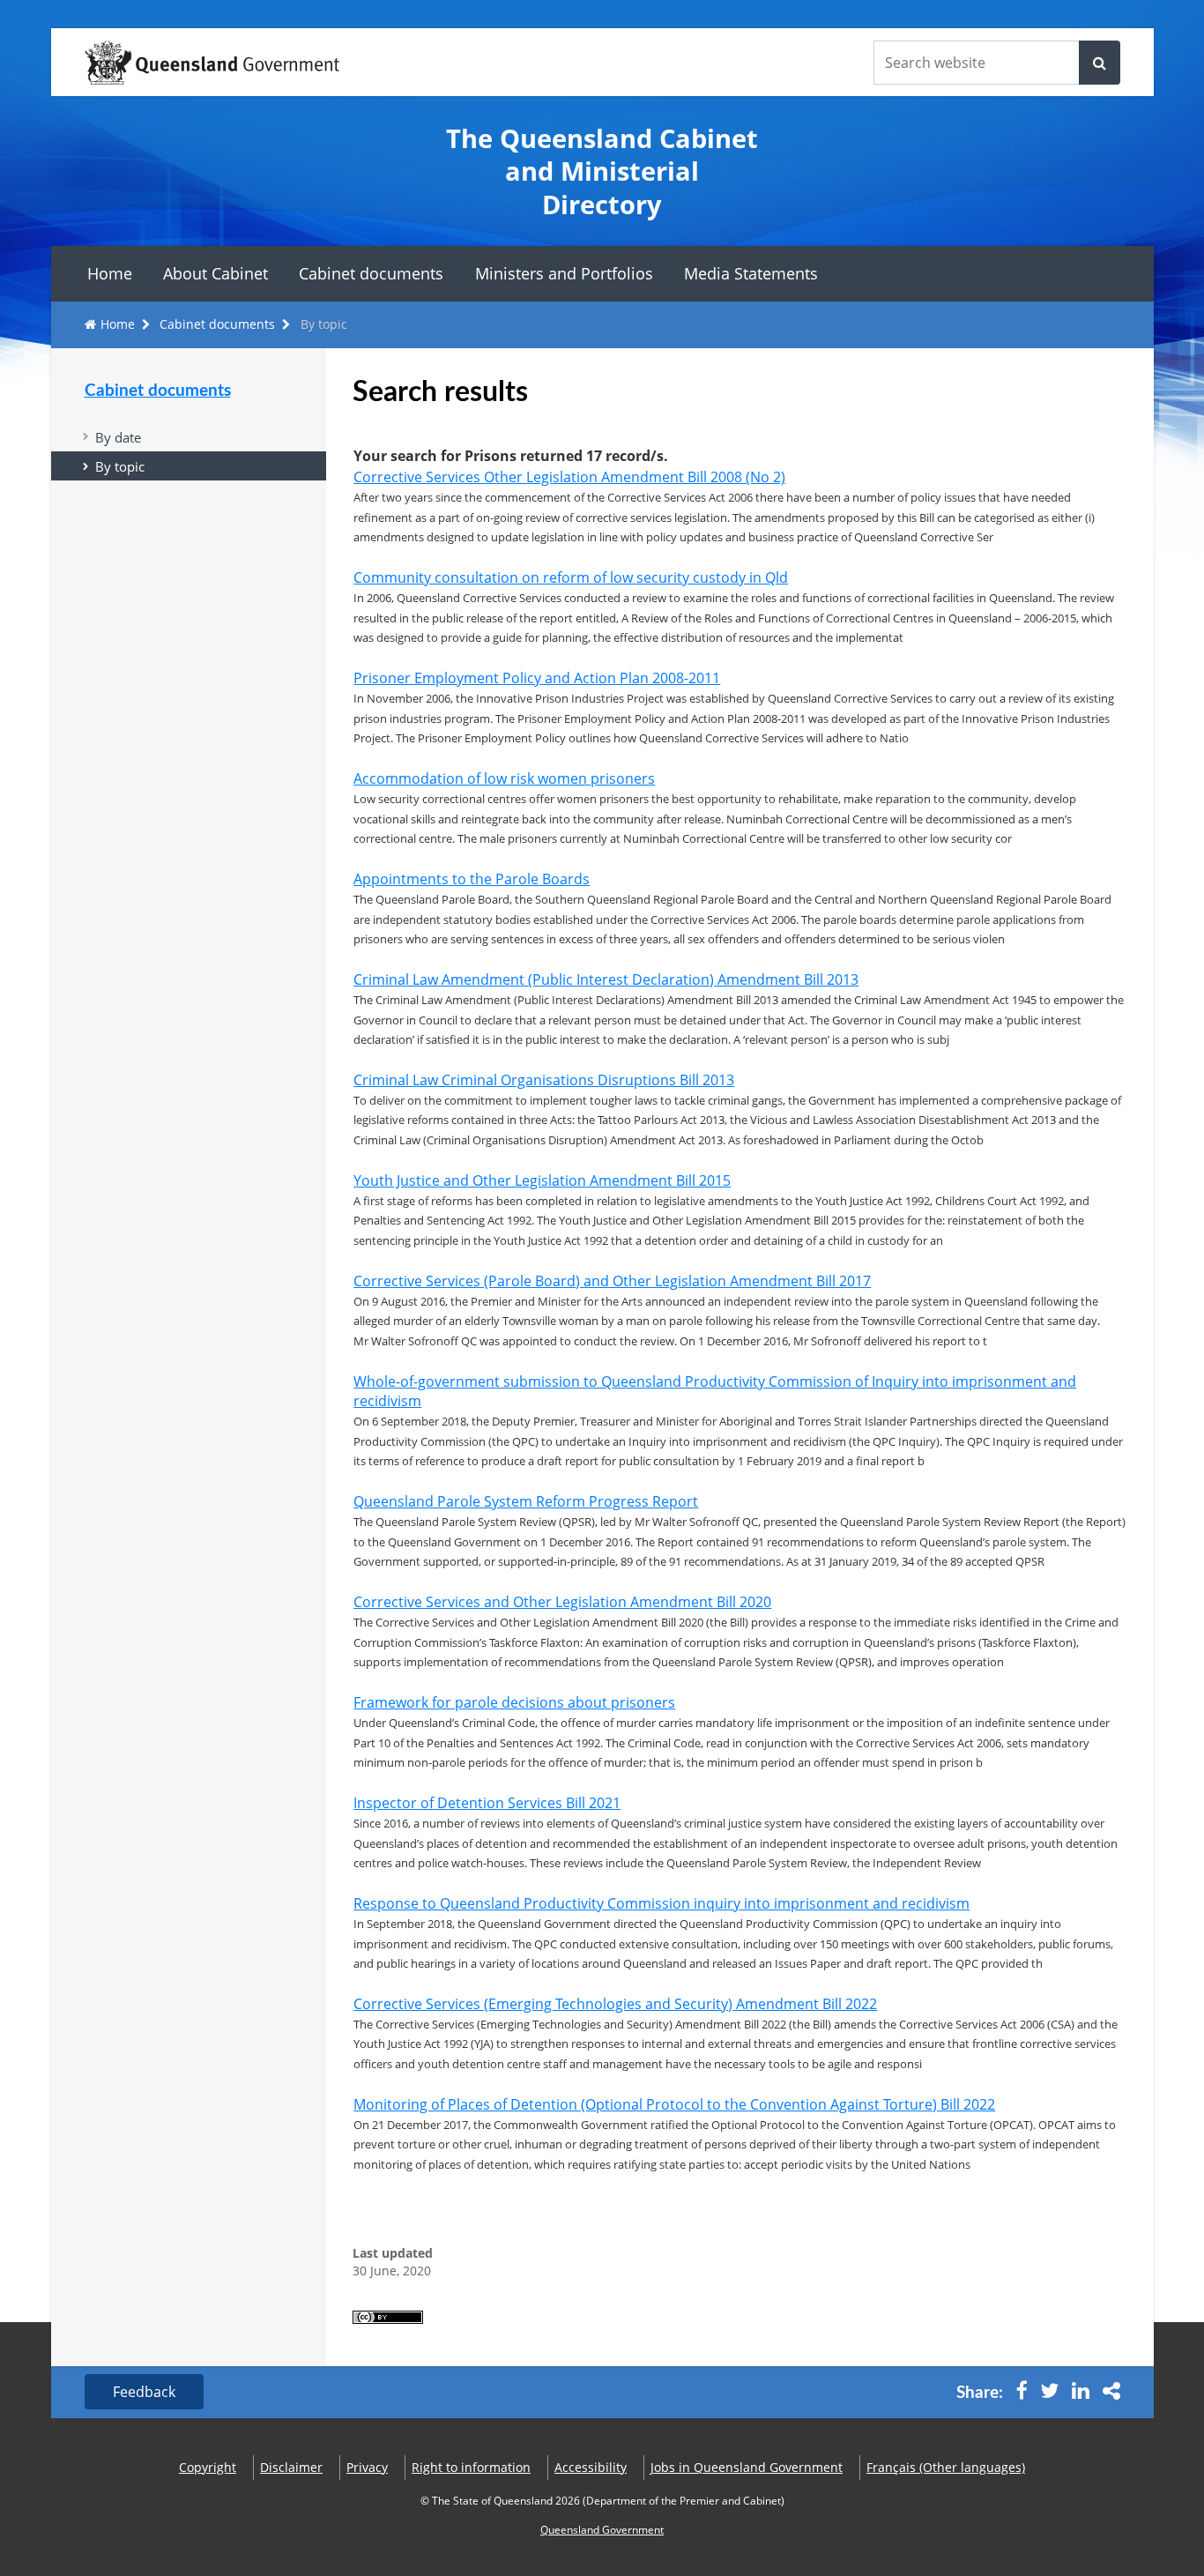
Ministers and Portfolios (564, 273)
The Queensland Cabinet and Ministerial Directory (602, 171)
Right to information (471, 2467)
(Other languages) (946, 2467)
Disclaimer (291, 2467)
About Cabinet (216, 273)
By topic (120, 466)
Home (110, 273)
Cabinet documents (371, 273)
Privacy (367, 2467)
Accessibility (591, 2467)
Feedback (144, 2392)
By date (118, 437)
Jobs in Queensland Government (747, 2467)
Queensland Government (602, 2530)
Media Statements (751, 273)
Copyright (208, 2467)
